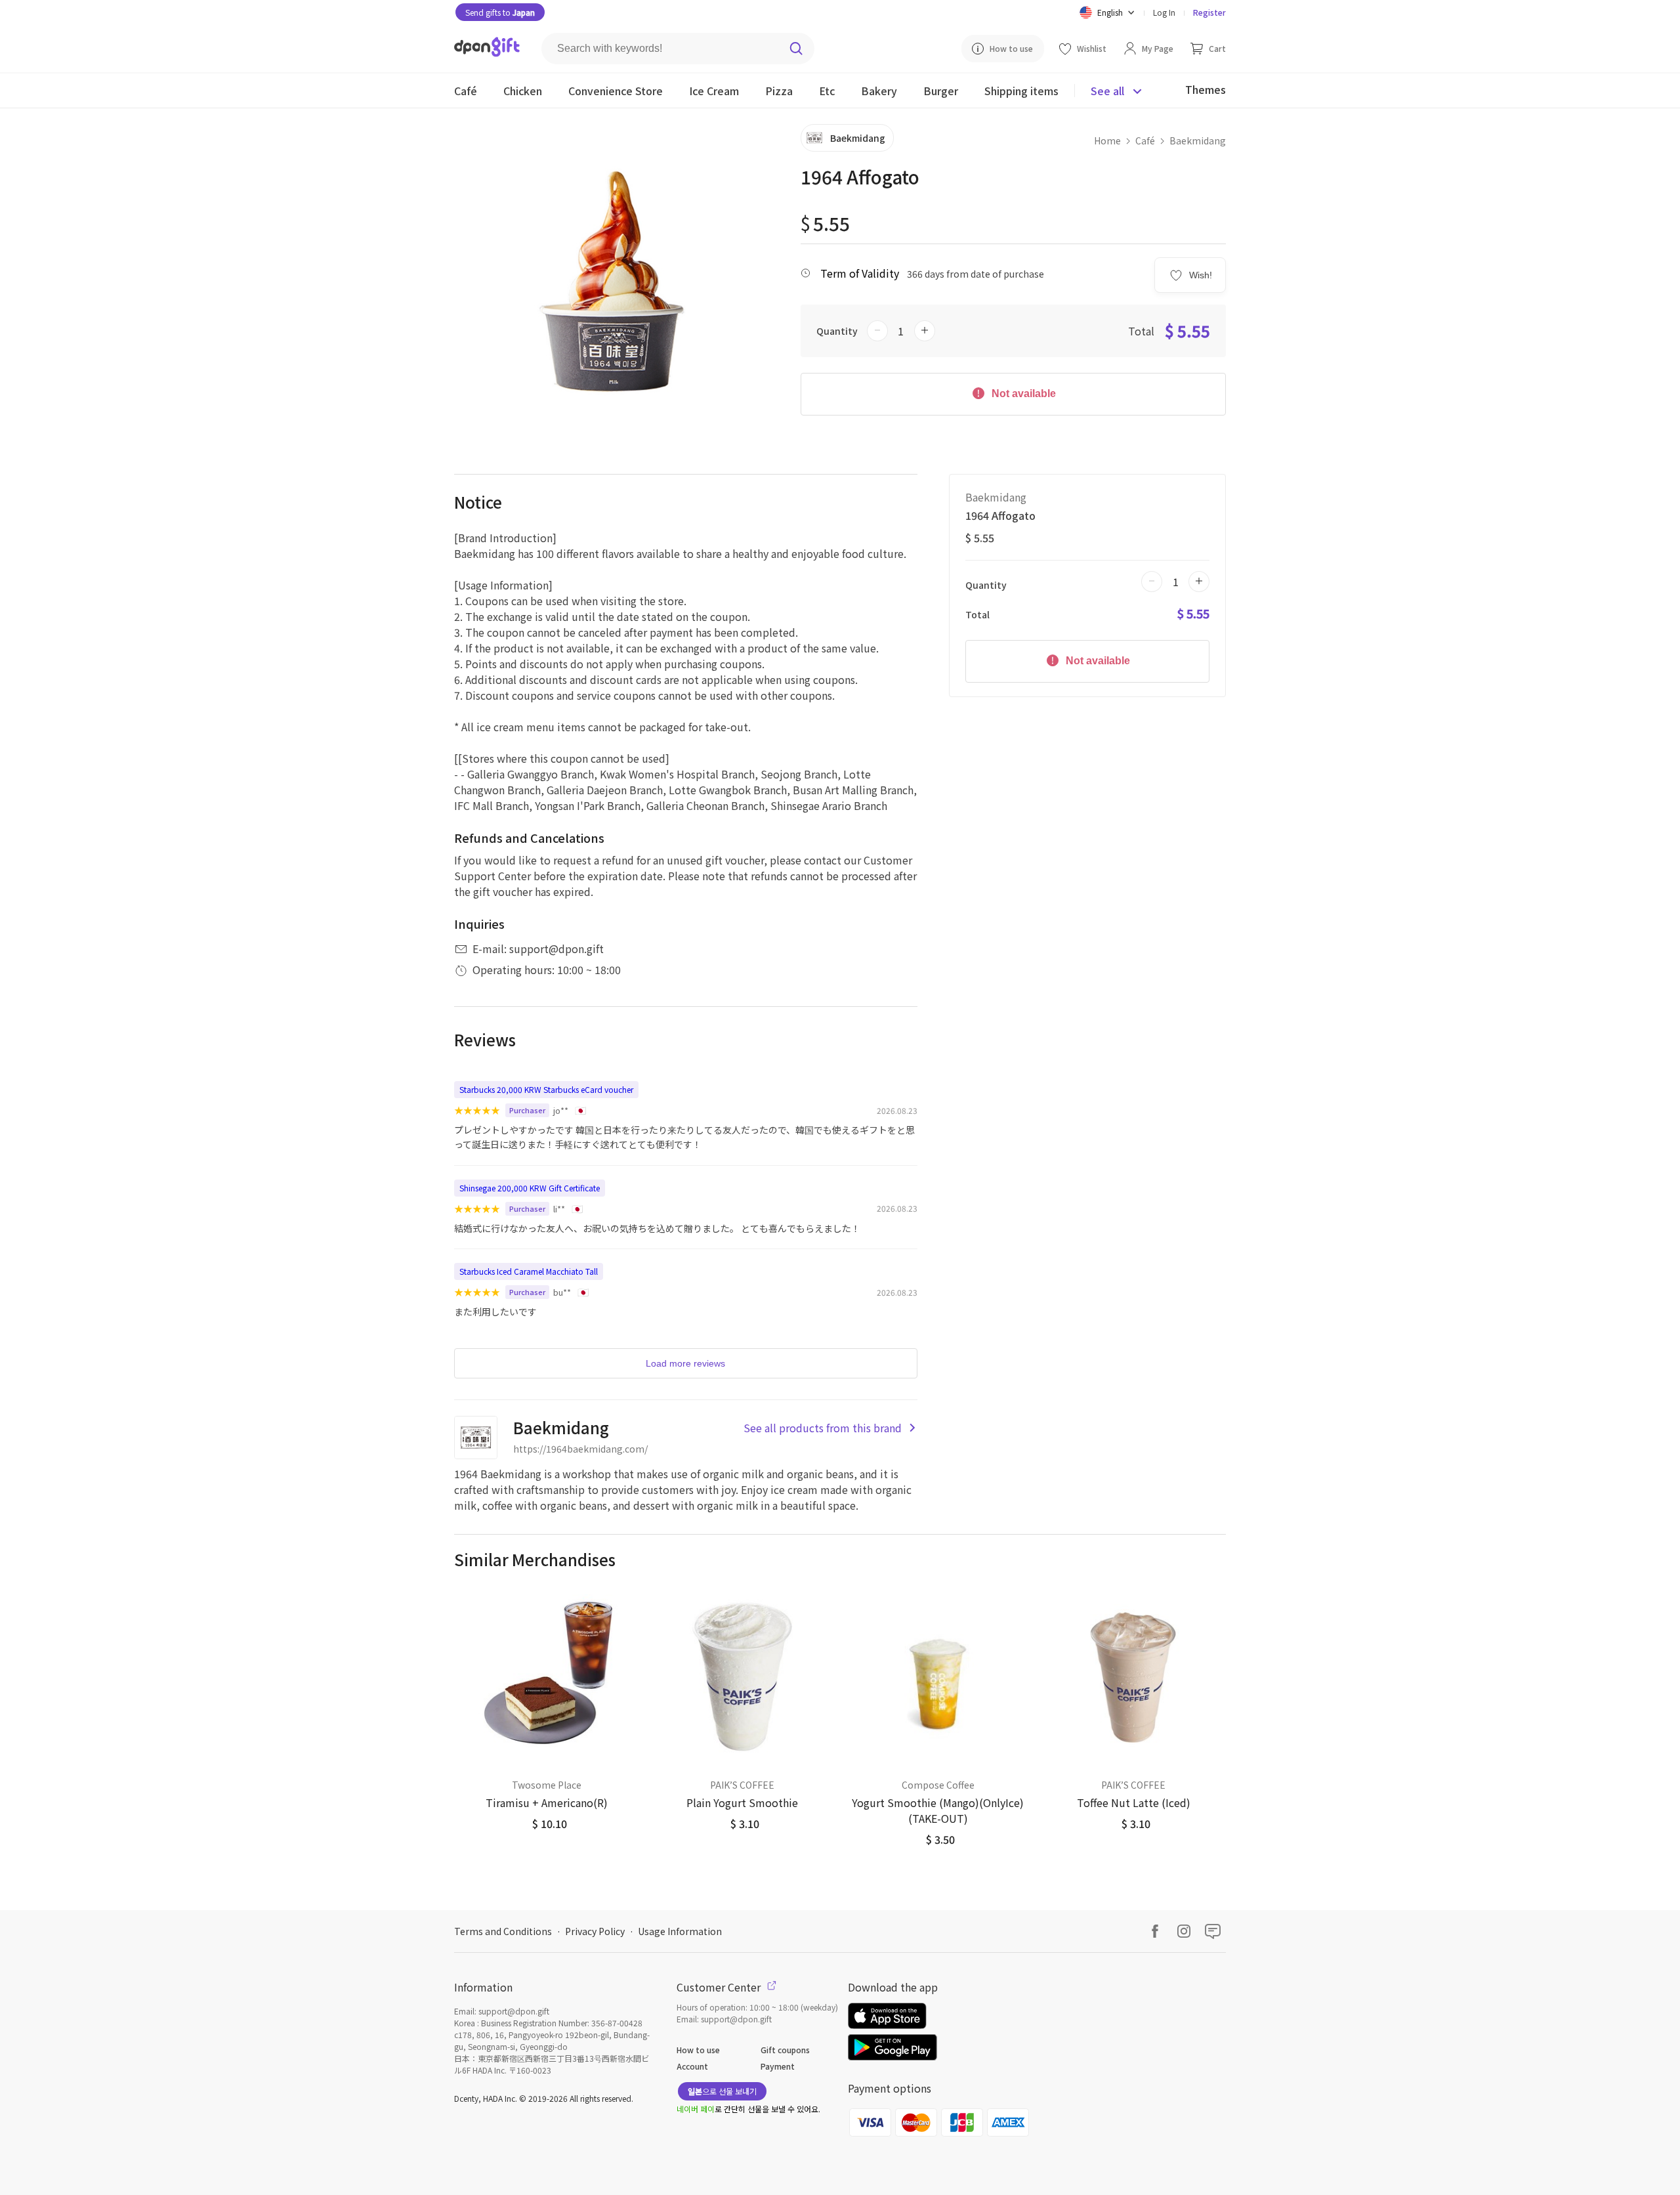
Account (692, 2066)
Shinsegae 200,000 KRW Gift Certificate (530, 1188)
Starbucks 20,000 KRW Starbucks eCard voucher (546, 1089)
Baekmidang (1198, 140)
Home (1107, 140)
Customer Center (720, 1987)
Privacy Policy (595, 1931)
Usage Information (680, 1931)
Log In (1164, 12)
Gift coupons (785, 2050)
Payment (778, 2066)
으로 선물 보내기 (722, 2091)
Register (1209, 12)
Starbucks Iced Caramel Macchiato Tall (529, 1271)
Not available (1022, 394)
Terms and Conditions (503, 1931)
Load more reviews (685, 1363)
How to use (698, 2050)
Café (1145, 140)
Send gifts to (500, 12)
